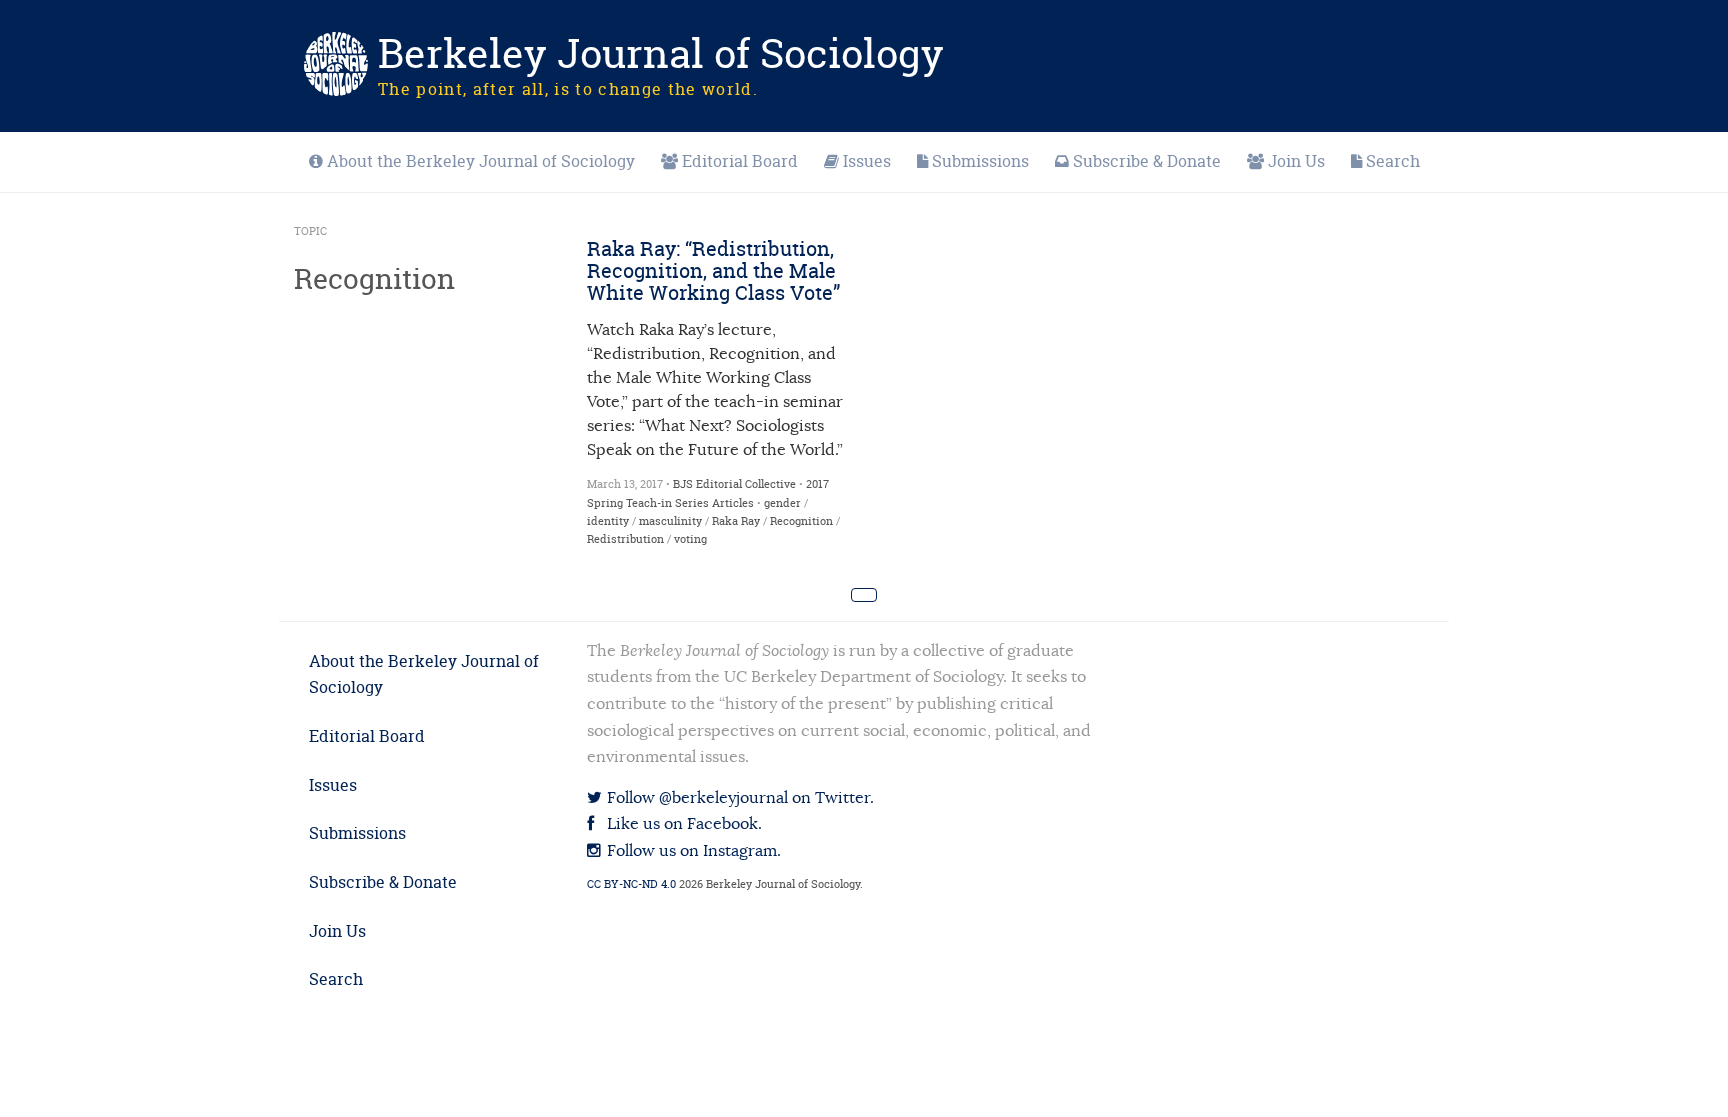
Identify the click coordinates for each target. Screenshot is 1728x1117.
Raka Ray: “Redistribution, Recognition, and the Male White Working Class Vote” (713, 270)
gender (782, 503)
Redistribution (625, 539)
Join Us (1296, 161)
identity (608, 521)
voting (690, 539)
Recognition (801, 521)
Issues (867, 161)
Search (1393, 161)
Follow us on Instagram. (692, 851)
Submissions (980, 161)
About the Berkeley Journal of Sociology (481, 161)
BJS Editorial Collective (734, 484)
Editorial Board (740, 161)
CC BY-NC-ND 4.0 (631, 884)
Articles (733, 503)
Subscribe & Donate (1147, 161)
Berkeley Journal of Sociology (661, 53)
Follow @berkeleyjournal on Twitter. (738, 798)
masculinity (670, 521)
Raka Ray (736, 521)
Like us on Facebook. (682, 824)
